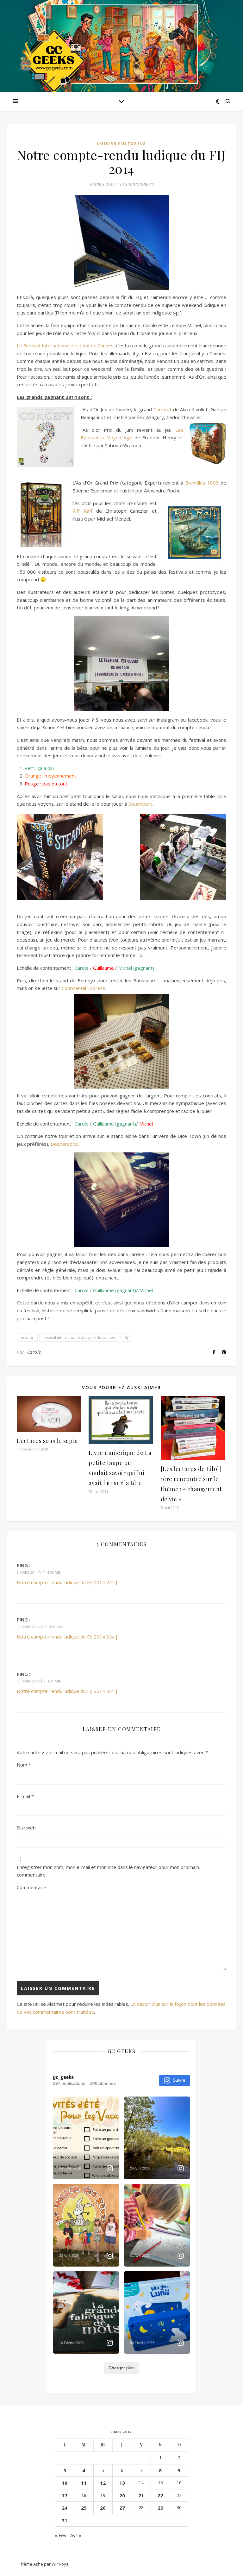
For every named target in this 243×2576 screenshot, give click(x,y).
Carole (34, 1352)
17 (65, 2495)
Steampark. (141, 804)
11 (84, 2483)
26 (103, 2508)
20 (122, 2495)
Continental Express (84, 988)
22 (160, 2495)
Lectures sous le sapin (47, 1441)
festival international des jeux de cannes (79, 1337)
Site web (26, 1828)
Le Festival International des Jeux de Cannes (65, 345)
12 (103, 2483)
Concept (162, 409)
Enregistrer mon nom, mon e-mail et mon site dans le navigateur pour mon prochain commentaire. (108, 1871)
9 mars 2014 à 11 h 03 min (39, 1572)
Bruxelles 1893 (202, 483)
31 (65, 2520)
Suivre (179, 2080)
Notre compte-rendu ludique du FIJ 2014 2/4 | (67, 1582)
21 (141, 2495)
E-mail (25, 1796)
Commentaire (31, 1887)
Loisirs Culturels (121, 144)
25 (84, 2508)
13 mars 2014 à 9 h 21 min (39, 1681)
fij (126, 1337)
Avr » (76, 2535)
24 (65, 2508)
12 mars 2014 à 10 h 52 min (40, 1627)
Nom (24, 1765)
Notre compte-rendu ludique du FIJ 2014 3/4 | (67, 1637)
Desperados (64, 1144)
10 (65, 2483)
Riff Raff (82, 511)
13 (122, 2483)
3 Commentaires (136, 184)
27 (122, 2508)
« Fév (61, 2535)
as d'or (27, 1337)
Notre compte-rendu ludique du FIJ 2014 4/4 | (67, 1691)
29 (160, 2508)
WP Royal (61, 2564)
